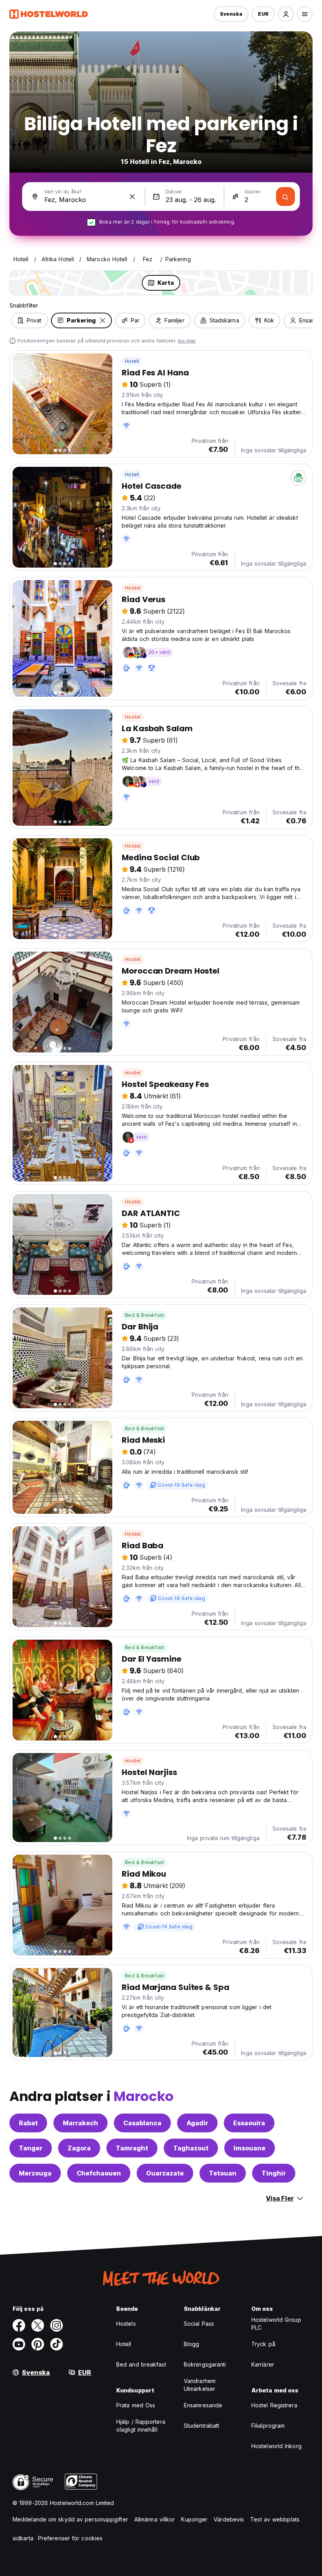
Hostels (126, 2324)
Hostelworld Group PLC (276, 2324)
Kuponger (194, 2519)
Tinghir (274, 2173)
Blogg (192, 2344)
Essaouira (249, 2123)
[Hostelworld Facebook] (19, 2325)
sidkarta (23, 2538)
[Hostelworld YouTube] (19, 2344)
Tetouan (223, 2173)
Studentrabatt (201, 2426)
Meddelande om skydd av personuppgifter (70, 2519)
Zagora (79, 2148)
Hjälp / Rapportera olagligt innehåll (141, 2426)
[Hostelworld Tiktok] (57, 2344)
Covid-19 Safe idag (181, 1485)
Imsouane (250, 2148)
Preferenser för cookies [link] (70, 2538)
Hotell (132, 361)
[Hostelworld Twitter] (38, 2325)
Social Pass (199, 2324)
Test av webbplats (275, 2519)
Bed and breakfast (141, 2364)
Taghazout (191, 2148)
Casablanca (142, 2123)
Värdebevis (229, 2519)
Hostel (133, 588)
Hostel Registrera (274, 2405)
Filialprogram (268, 2426)
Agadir (197, 2123)
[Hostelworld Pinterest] (38, 2344)
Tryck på (263, 2344)
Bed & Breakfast (145, 1315)
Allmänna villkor (155, 2519)
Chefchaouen (99, 2173)
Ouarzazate (165, 2173)
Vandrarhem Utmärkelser (200, 2385)
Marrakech (80, 2123)
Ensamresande (203, 2405)
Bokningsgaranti (205, 2364)
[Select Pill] (286, 14)
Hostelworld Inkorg (276, 2446)
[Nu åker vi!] (285, 197)
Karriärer (263, 2364)
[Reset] (132, 197)
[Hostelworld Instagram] (57, 2325)
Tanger (31, 2148)
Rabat (28, 2123)
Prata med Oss (136, 2405)
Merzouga (35, 2173)
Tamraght (132, 2148)
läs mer (187, 341)
